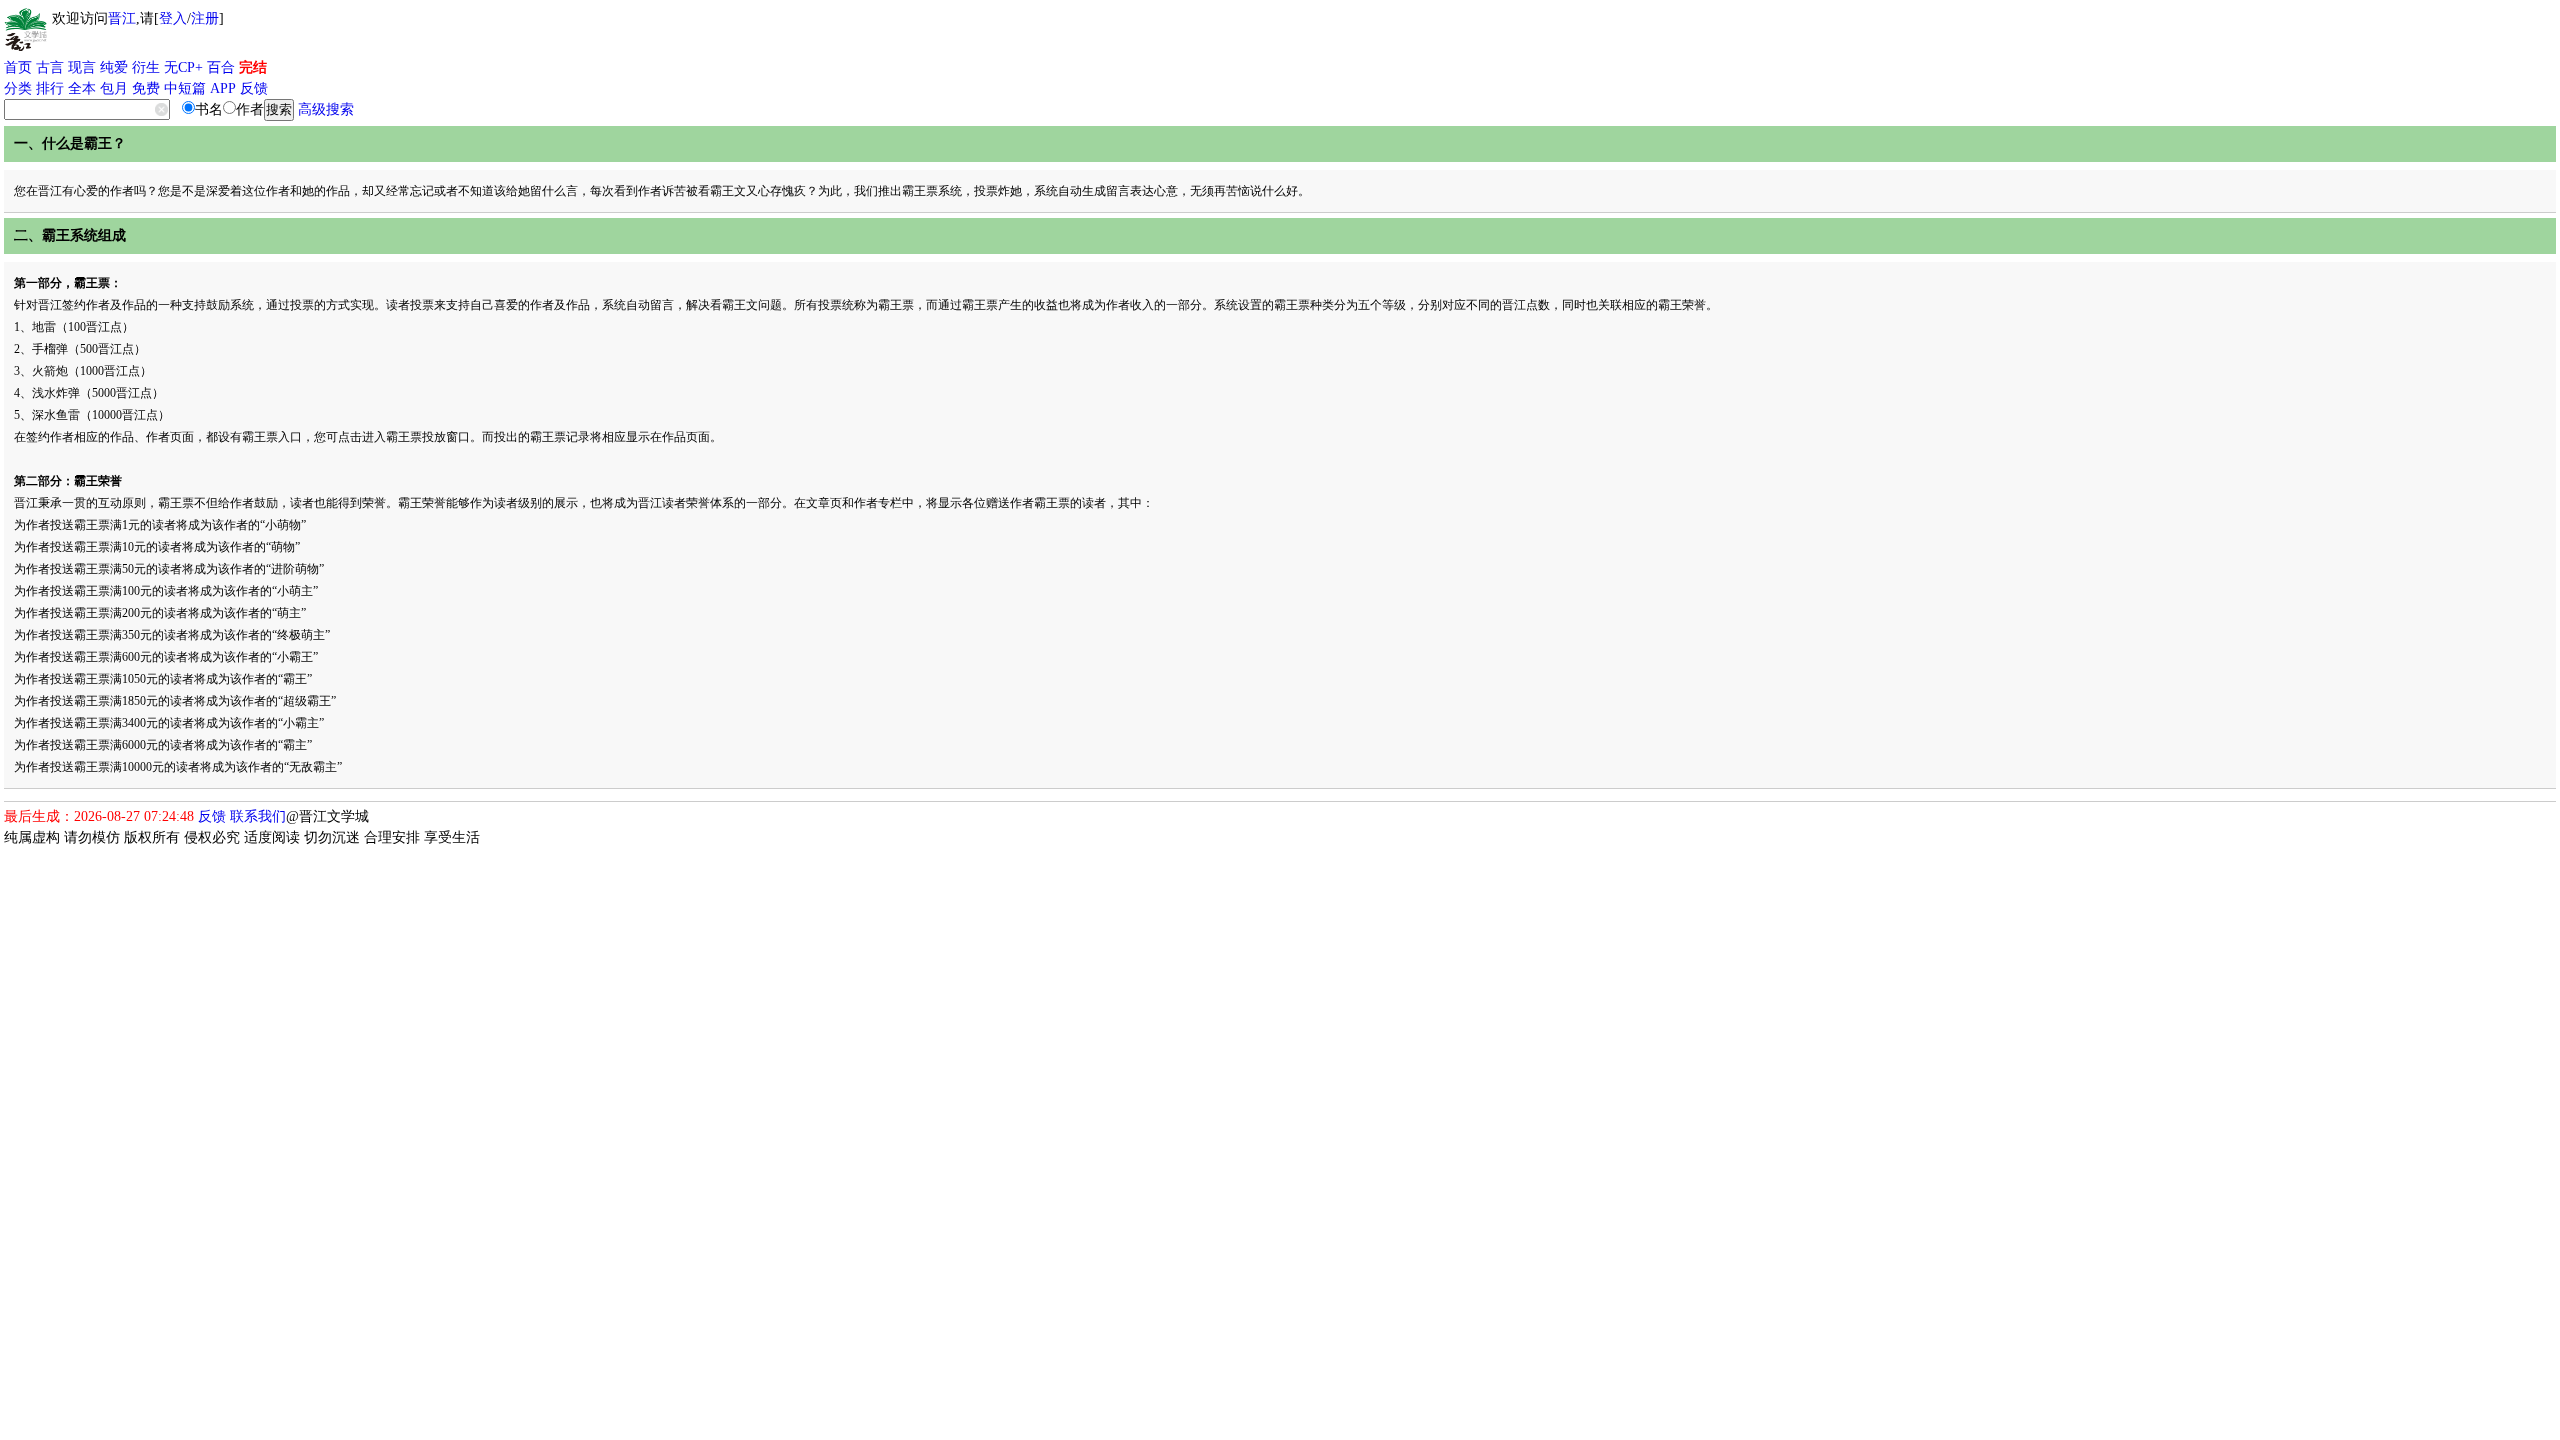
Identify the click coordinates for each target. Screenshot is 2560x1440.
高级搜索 (326, 109)
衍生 (146, 67)
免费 (146, 88)
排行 (50, 88)
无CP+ (183, 67)
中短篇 (185, 88)
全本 (82, 88)
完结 (253, 67)
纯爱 (114, 67)
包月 (114, 88)
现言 (82, 67)
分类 (18, 88)
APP (223, 88)
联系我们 (258, 816)
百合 (221, 67)
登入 (173, 18)
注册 (205, 18)
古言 (50, 67)
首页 (18, 67)
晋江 (122, 18)
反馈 (254, 88)
